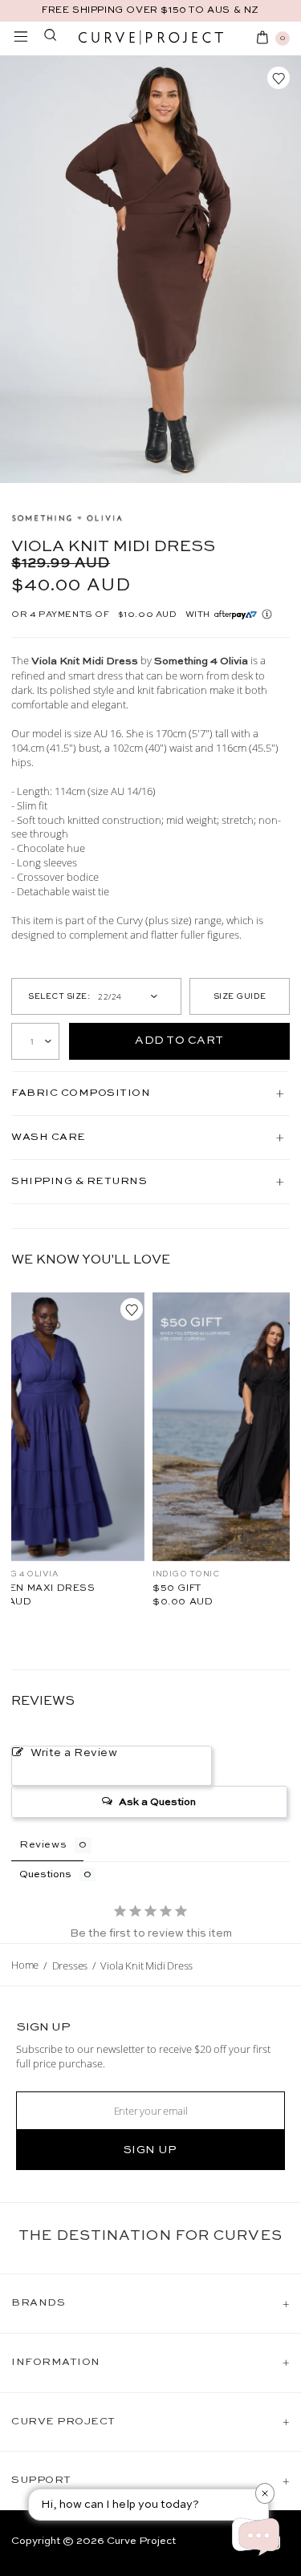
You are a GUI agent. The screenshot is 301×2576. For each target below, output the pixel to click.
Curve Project (141, 2541)
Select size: (59, 996)
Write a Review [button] (74, 1753)
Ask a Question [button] (157, 1802)
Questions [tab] (45, 1874)
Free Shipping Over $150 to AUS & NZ (150, 10)
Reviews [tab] (43, 1845)
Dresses (70, 1965)
